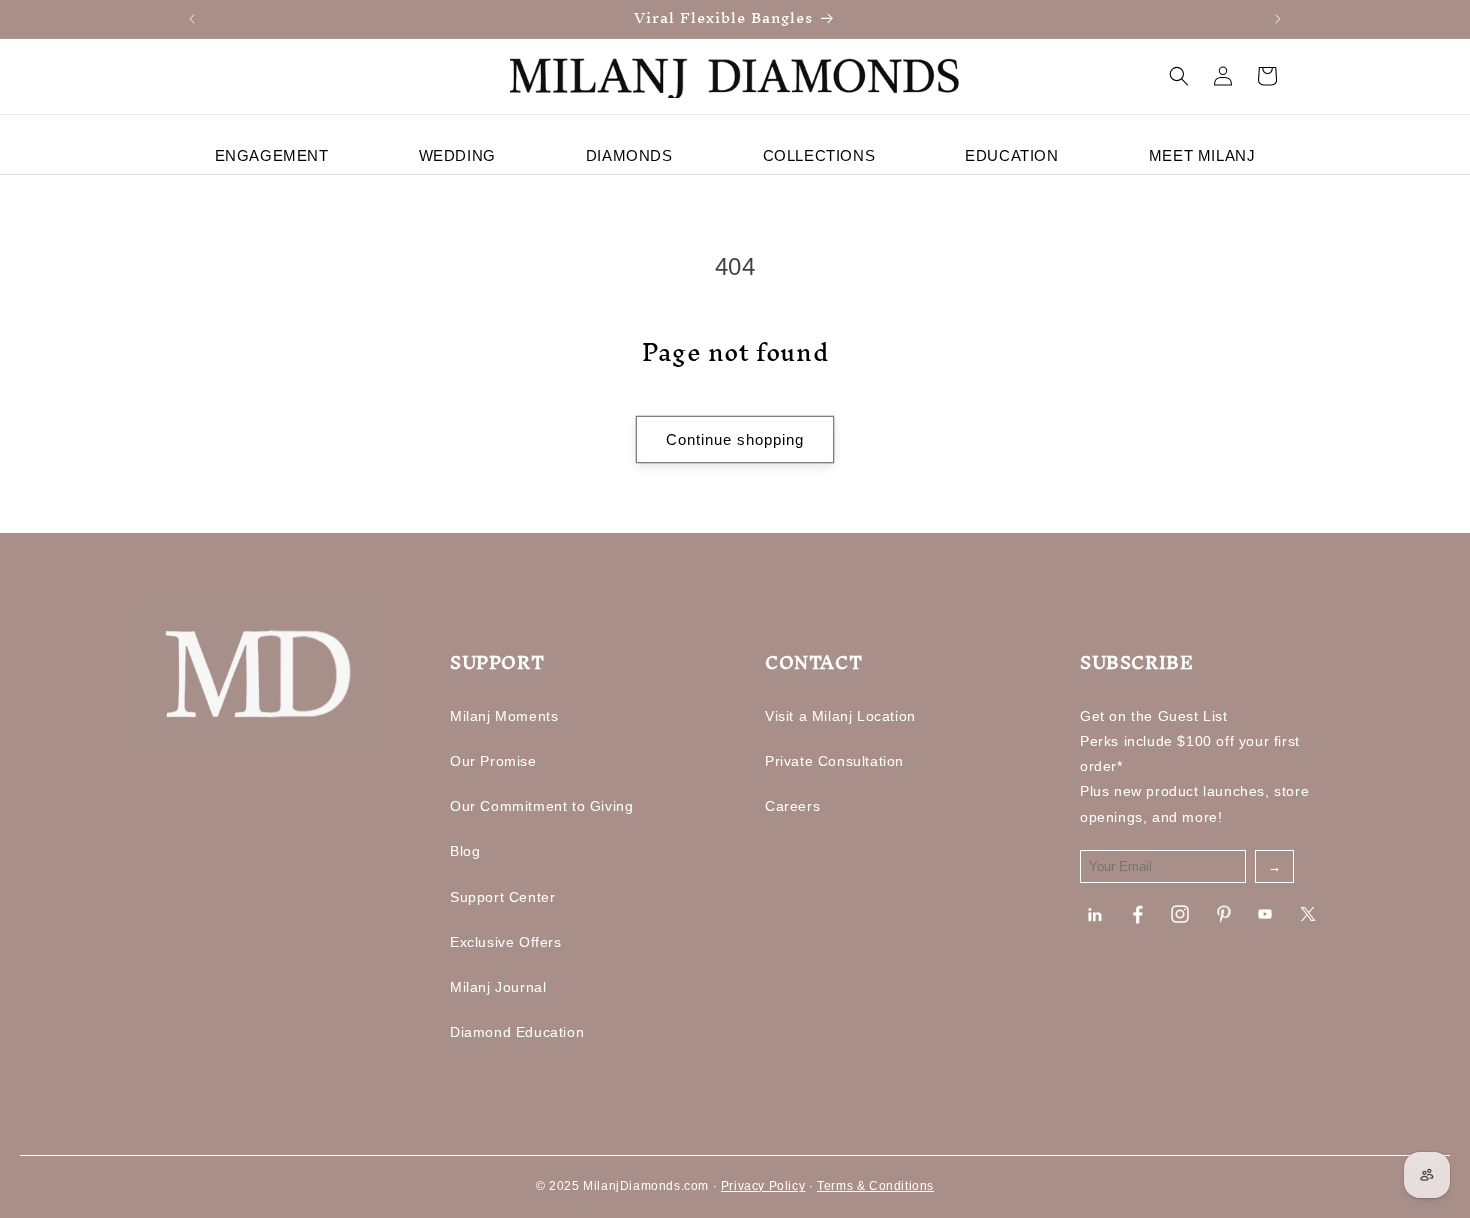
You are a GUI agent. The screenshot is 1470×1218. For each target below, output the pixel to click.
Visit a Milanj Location (840, 716)
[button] (1179, 76)
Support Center (502, 897)
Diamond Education (517, 1032)
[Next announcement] (1278, 19)
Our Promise (493, 761)
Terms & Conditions (875, 1186)
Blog (465, 851)
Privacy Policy (763, 1186)
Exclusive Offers (506, 942)
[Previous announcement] (192, 19)
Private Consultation (834, 761)
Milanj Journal (498, 987)
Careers (792, 806)
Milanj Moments (504, 716)
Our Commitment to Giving (541, 806)
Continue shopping (735, 439)
